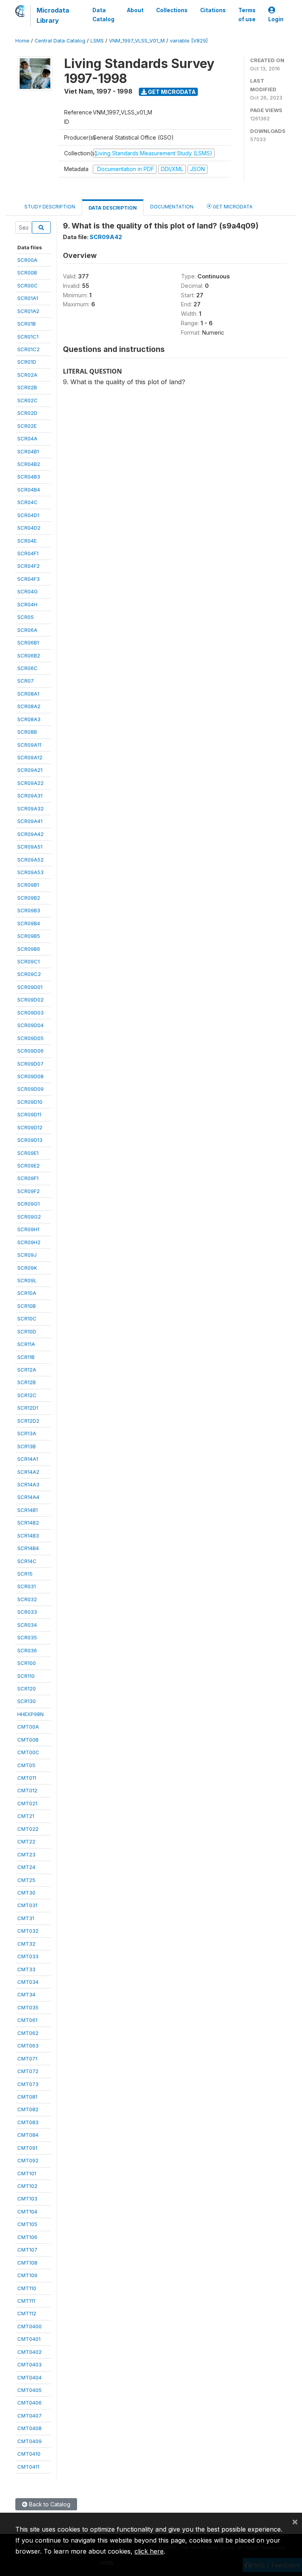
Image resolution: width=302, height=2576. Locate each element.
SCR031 (27, 1586)
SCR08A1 (28, 694)
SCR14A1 (28, 1459)
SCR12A (27, 1370)
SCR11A (26, 1344)
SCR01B (27, 324)
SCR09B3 (29, 910)
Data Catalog (103, 15)
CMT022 (28, 1829)
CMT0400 (29, 2326)
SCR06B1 (28, 643)
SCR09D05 (30, 1038)
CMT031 (27, 1905)
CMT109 (27, 2275)
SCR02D (27, 413)
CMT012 (27, 1790)
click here (149, 2551)
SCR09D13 (30, 1140)
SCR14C (27, 1561)
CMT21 (26, 1816)
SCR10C (27, 1318)
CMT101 (27, 2173)
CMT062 (28, 2033)
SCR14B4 (28, 1548)
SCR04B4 (29, 490)
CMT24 (26, 1867)
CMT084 (28, 2135)
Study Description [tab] (50, 207)
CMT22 (26, 1841)
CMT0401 (29, 2339)
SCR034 (27, 1625)
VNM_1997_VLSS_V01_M (137, 41)
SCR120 (27, 1688)
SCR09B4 (29, 923)
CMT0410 (29, 2454)
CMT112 (27, 2313)
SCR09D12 (30, 1127)
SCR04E (27, 541)
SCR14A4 (28, 1497)
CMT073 (28, 2084)
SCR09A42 (30, 834)
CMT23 (26, 1854)
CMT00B (28, 1740)
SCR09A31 (30, 795)
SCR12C (27, 1395)
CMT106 (27, 2237)
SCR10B (27, 1306)
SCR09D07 (30, 1064)
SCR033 (27, 1612)
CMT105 (27, 2224)
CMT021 (27, 1803)
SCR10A (27, 1293)
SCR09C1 (29, 961)
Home (22, 41)
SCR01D (27, 362)
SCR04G (28, 591)
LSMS (97, 41)
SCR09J (27, 1255)
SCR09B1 (28, 885)
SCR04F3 (29, 579)
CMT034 (28, 1982)
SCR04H (27, 604)
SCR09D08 (30, 1076)
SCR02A (27, 375)
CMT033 (28, 1956)
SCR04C (28, 502)
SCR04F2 (29, 566)
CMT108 (27, 2263)
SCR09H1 (28, 1229)
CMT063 (28, 2046)
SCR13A (27, 1433)
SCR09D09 (30, 1089)
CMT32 (26, 1944)
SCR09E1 (28, 1153)
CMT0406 (29, 2403)
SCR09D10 (30, 1102)
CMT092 (28, 2160)
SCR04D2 (29, 528)
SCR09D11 (29, 1114)
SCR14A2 (28, 1472)
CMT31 (26, 1918)
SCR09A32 (30, 808)
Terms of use (247, 15)
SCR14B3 (28, 1536)
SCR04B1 (28, 451)
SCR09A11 (29, 745)
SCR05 (26, 617)
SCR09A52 (30, 860)
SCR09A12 (30, 757)
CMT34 (26, 1994)
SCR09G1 (29, 1204)
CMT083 (28, 2122)
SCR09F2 (29, 1191)
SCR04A (27, 438)
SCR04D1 (28, 515)
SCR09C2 (29, 974)
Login (276, 19)
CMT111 (26, 2301)
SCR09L (27, 1280)
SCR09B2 (29, 898)
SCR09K (27, 1268)
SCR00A (27, 260)
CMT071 (27, 2059)
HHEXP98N (30, 1714)
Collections (172, 10)
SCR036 (27, 1650)
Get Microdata (171, 92)
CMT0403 (29, 2364)
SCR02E (27, 426)
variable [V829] (189, 41)
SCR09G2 (29, 1217)
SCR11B (26, 1357)
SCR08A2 (29, 706)
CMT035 (28, 2007)
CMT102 (27, 2186)
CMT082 (28, 2109)
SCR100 (27, 1663)
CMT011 (27, 1778)
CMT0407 (29, 2416)
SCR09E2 (29, 1166)
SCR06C (28, 668)
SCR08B (27, 732)
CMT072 (28, 2071)
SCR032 (27, 1599)
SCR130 (27, 1701)
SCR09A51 (30, 847)
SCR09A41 (30, 821)
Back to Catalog (49, 2504)
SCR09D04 (30, 1025)
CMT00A (28, 1727)
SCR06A (27, 630)
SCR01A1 (28, 298)
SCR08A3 (29, 719)
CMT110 (27, 2288)
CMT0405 (29, 2390)
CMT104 (27, 2211)
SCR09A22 (30, 783)
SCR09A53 (30, 872)
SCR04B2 (29, 464)
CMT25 (26, 1880)
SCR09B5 (29, 936)
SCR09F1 (28, 1178)
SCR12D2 (28, 1421)
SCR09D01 (30, 987)
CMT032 (28, 1931)
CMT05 (26, 1765)
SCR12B (27, 1382)
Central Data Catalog (60, 41)
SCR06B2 (29, 656)
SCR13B (27, 1446)
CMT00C (28, 1752)
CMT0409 (29, 2441)
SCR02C (28, 400)
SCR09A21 (30, 770)
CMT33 (26, 1969)
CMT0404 (29, 2377)
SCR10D (27, 1331)
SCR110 (26, 1676)
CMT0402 (29, 2352)
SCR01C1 (28, 337)
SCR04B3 (29, 477)
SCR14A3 (28, 1484)
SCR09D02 (30, 1000)
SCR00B (27, 273)
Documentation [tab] (172, 207)
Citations (213, 10)
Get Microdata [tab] (232, 207)
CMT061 (27, 2020)
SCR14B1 (28, 1510)
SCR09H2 (29, 1242)
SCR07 (26, 681)
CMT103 (27, 2199)
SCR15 (25, 1574)
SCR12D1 (28, 1408)
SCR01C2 (29, 349)
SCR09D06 (30, 1051)
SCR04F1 (28, 553)
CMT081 (27, 2097)
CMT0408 (29, 2428)
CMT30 (26, 1893)
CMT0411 (28, 2467)
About (135, 10)
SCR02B (27, 387)
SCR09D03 (30, 1013)
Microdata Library (53, 15)
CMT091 (27, 2148)
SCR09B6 (29, 949)
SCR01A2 (28, 311)
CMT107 (27, 2250)
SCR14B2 (28, 1523)
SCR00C (28, 285)
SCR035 (27, 1637)
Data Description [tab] (113, 208)
